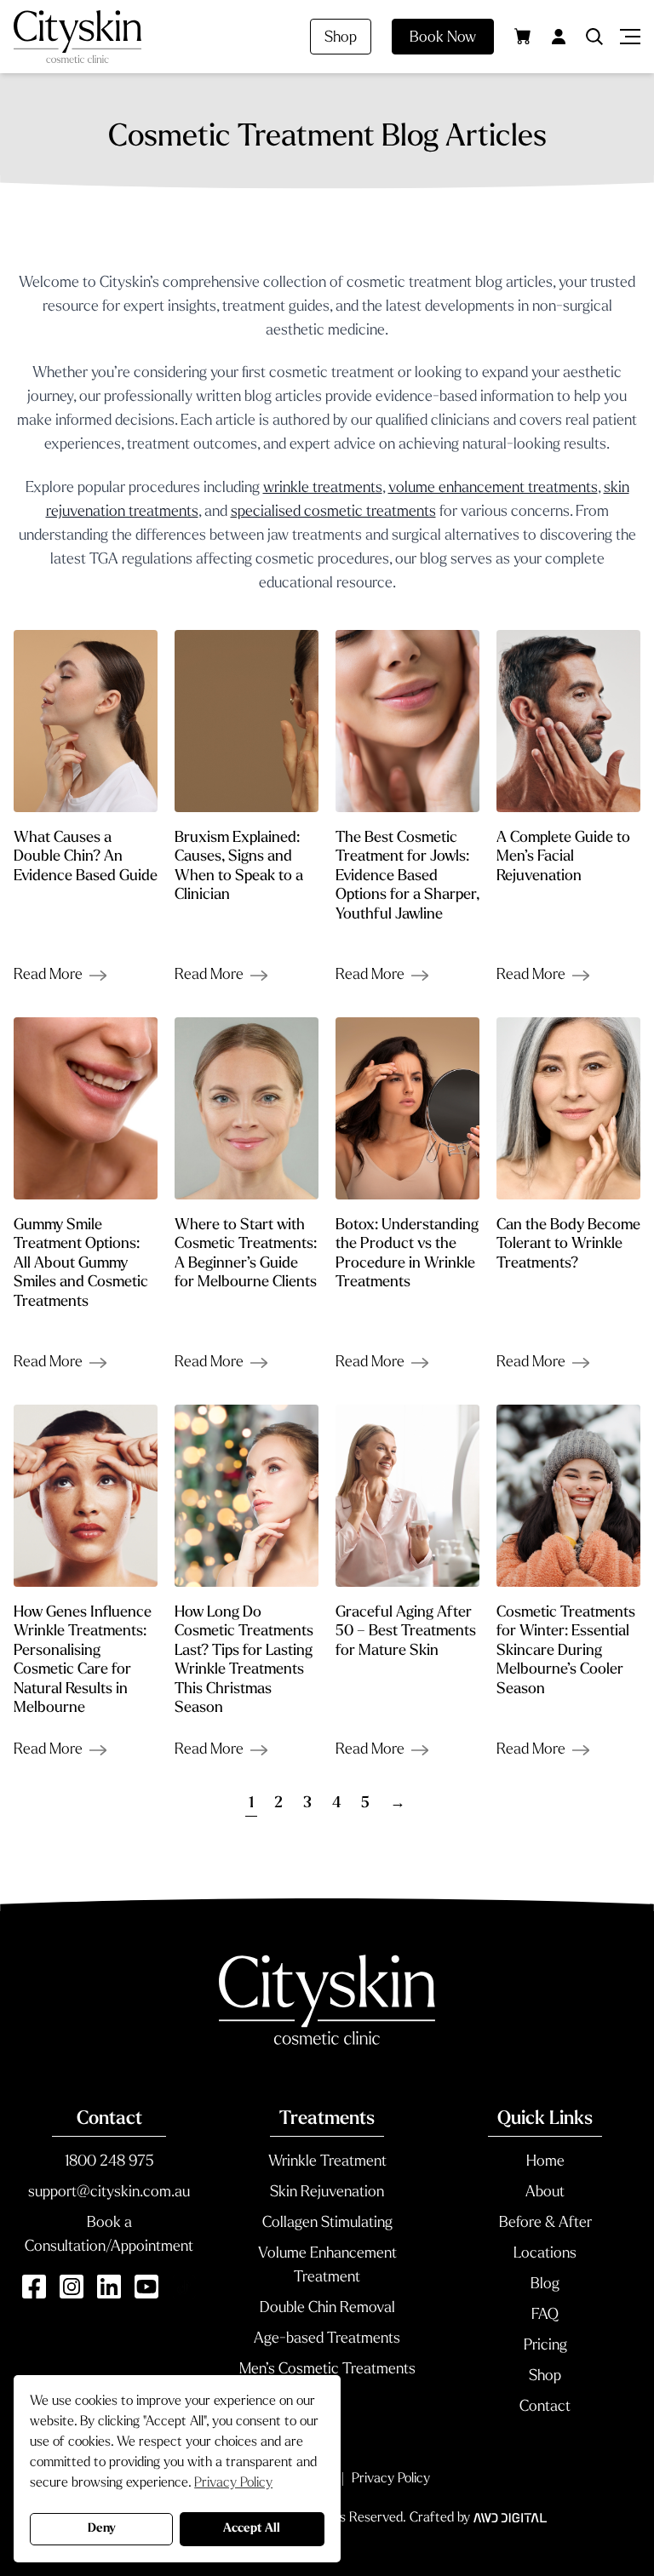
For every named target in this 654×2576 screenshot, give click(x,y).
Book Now (443, 38)
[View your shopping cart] (523, 36)
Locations (545, 2254)
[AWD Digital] (510, 2518)
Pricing (545, 2346)
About (545, 2193)
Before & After (545, 2224)
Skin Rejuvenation (327, 2193)
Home (545, 2162)
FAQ (545, 2316)
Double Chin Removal (327, 2309)
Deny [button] (102, 2529)
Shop (341, 38)
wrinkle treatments (323, 489)
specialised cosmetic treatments (333, 512)
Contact (545, 2407)
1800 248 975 (109, 2162)
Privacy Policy (391, 2479)
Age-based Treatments (327, 2339)
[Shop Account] (559, 37)
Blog (545, 2285)
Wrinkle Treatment (327, 2162)
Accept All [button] (252, 2529)
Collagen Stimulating (327, 2224)
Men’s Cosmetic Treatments (327, 2370)
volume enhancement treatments (493, 489)
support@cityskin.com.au (109, 2193)
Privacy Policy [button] (233, 2483)
